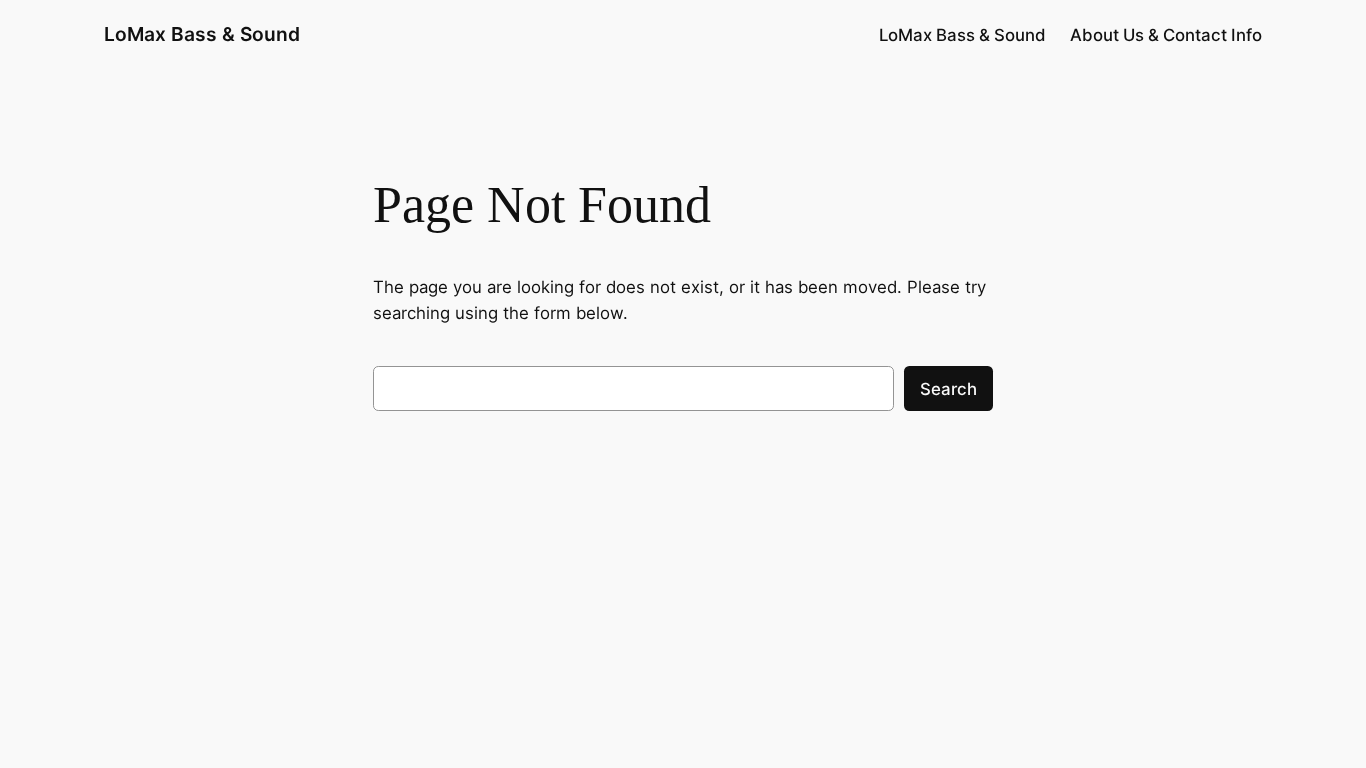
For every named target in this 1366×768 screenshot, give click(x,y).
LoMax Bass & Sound (202, 34)
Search (948, 389)
